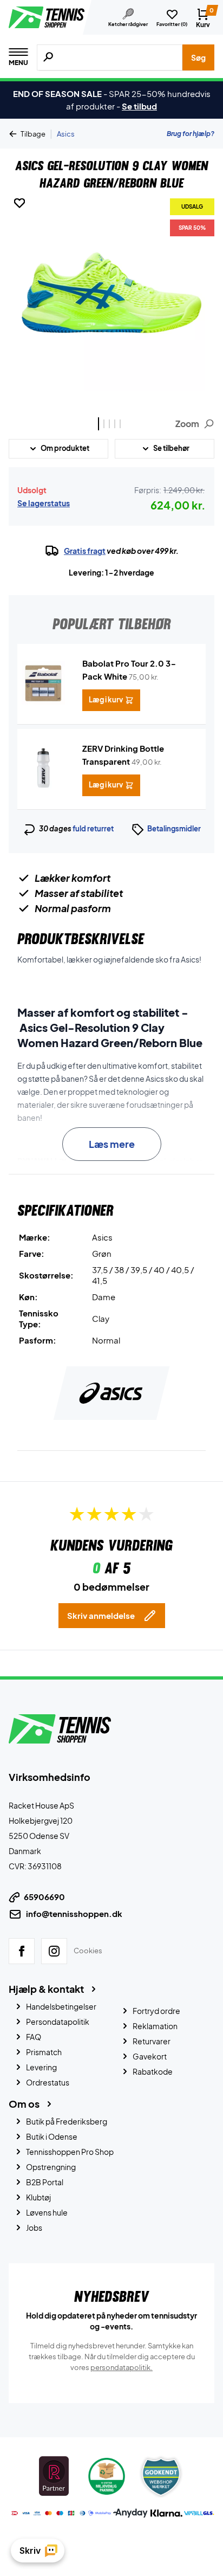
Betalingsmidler (174, 829)
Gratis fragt (85, 551)
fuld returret (93, 829)
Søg (198, 57)
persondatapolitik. (122, 2367)
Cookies (88, 1951)
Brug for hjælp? (191, 134)
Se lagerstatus (44, 503)
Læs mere (112, 1144)
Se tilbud (139, 106)
